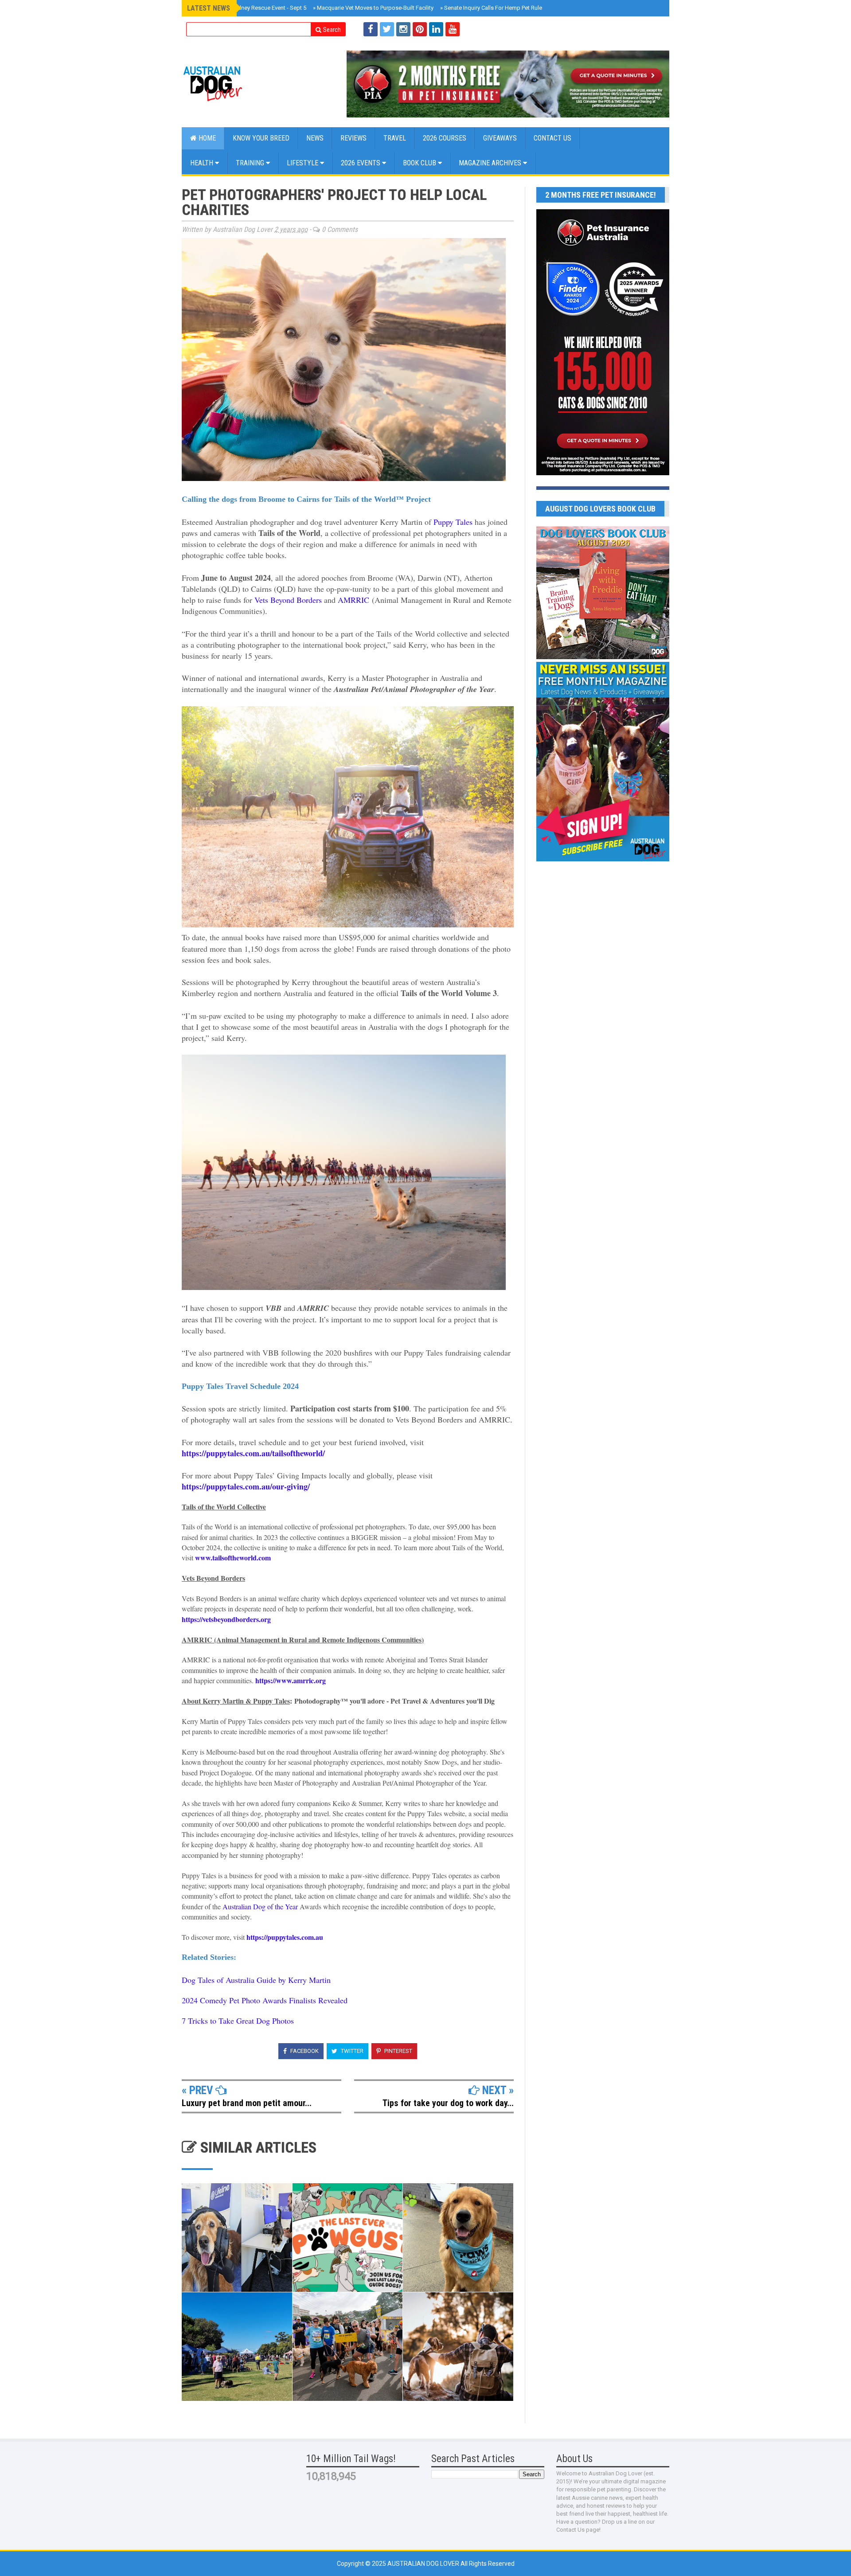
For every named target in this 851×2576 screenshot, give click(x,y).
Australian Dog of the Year (260, 1906)
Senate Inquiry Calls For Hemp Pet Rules (493, 8)
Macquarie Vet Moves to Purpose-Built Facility (373, 8)
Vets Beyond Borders (288, 600)
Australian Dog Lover (424, 2564)
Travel (395, 138)
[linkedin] (436, 29)
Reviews (353, 138)
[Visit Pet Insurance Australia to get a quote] (508, 84)
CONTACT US (552, 138)
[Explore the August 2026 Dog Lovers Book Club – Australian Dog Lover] (603, 657)
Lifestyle (303, 163)
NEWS (315, 138)
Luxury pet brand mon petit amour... (247, 2103)
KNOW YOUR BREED (261, 138)
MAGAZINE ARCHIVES (491, 163)
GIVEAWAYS (500, 138)
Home (206, 138)
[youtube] (453, 29)
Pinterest (398, 2051)
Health (203, 163)
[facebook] (371, 29)
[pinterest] (420, 29)
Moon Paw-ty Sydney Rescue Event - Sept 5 (250, 8)
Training (251, 163)
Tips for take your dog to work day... (448, 2103)
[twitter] (387, 29)
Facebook (304, 2051)
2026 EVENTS (361, 163)
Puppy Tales (453, 522)
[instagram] (403, 29)
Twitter (351, 2051)
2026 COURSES (445, 138)
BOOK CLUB (420, 163)
